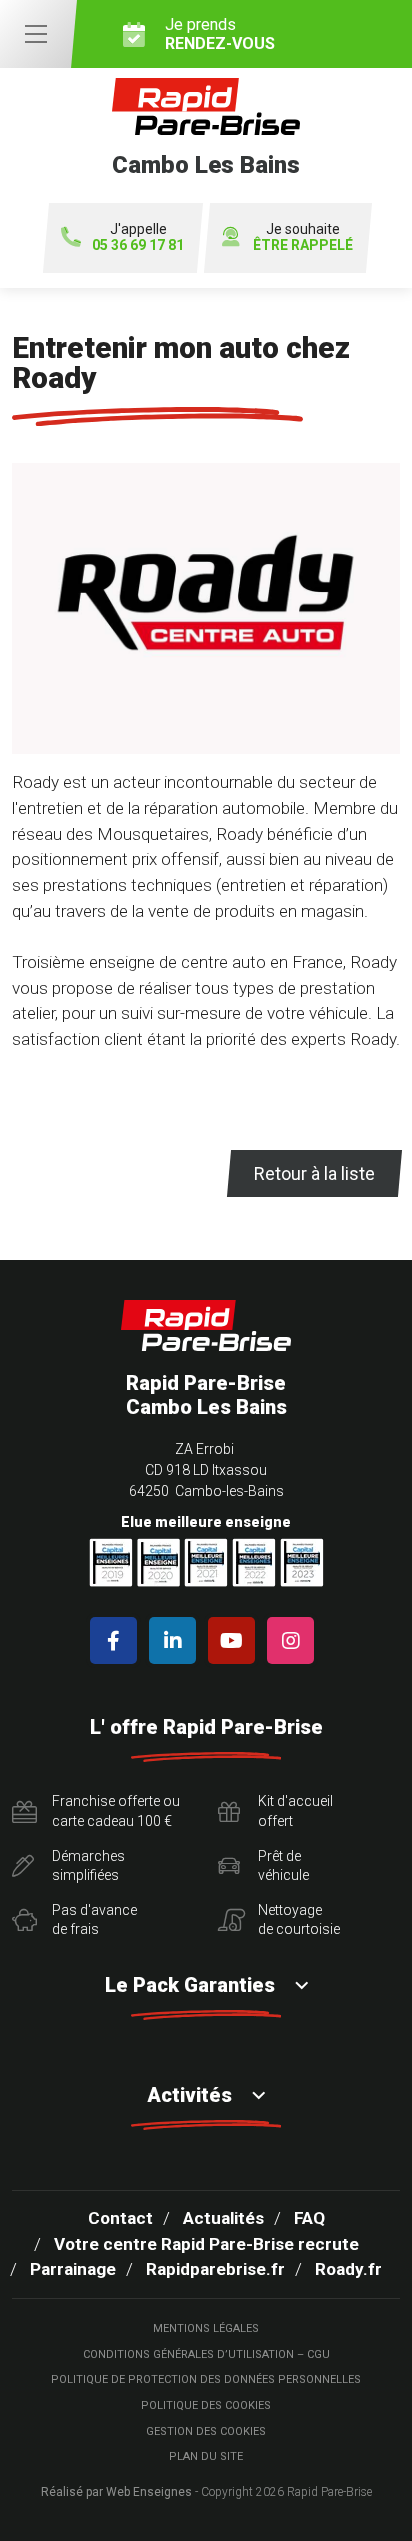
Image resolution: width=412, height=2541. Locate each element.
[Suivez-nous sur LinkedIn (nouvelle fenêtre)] (176, 1640)
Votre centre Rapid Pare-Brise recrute (206, 2244)
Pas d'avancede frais (94, 1920)
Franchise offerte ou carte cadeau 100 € (116, 1811)
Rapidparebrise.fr (215, 2269)
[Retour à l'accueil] (206, 1325)
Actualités (223, 2218)
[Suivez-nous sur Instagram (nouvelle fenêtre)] (294, 1640)
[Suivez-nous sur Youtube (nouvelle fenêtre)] (235, 1640)
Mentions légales (206, 2328)
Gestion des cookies (206, 2431)
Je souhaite (303, 237)
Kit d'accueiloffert (295, 1811)
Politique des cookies (206, 2405)
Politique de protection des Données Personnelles (206, 2379)
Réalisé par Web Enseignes (116, 2492)
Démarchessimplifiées (88, 1866)
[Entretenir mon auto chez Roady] (206, 616)
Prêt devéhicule (283, 1866)
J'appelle (138, 237)
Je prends (220, 34)
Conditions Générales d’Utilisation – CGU (206, 2354)
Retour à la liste (314, 1173)
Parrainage (73, 2269)
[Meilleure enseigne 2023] (302, 1562)
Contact (120, 2218)
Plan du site (206, 2456)
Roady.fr (348, 2269)
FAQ (309, 2218)
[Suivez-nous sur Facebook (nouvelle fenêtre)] (117, 1640)
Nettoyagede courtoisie (299, 1920)
